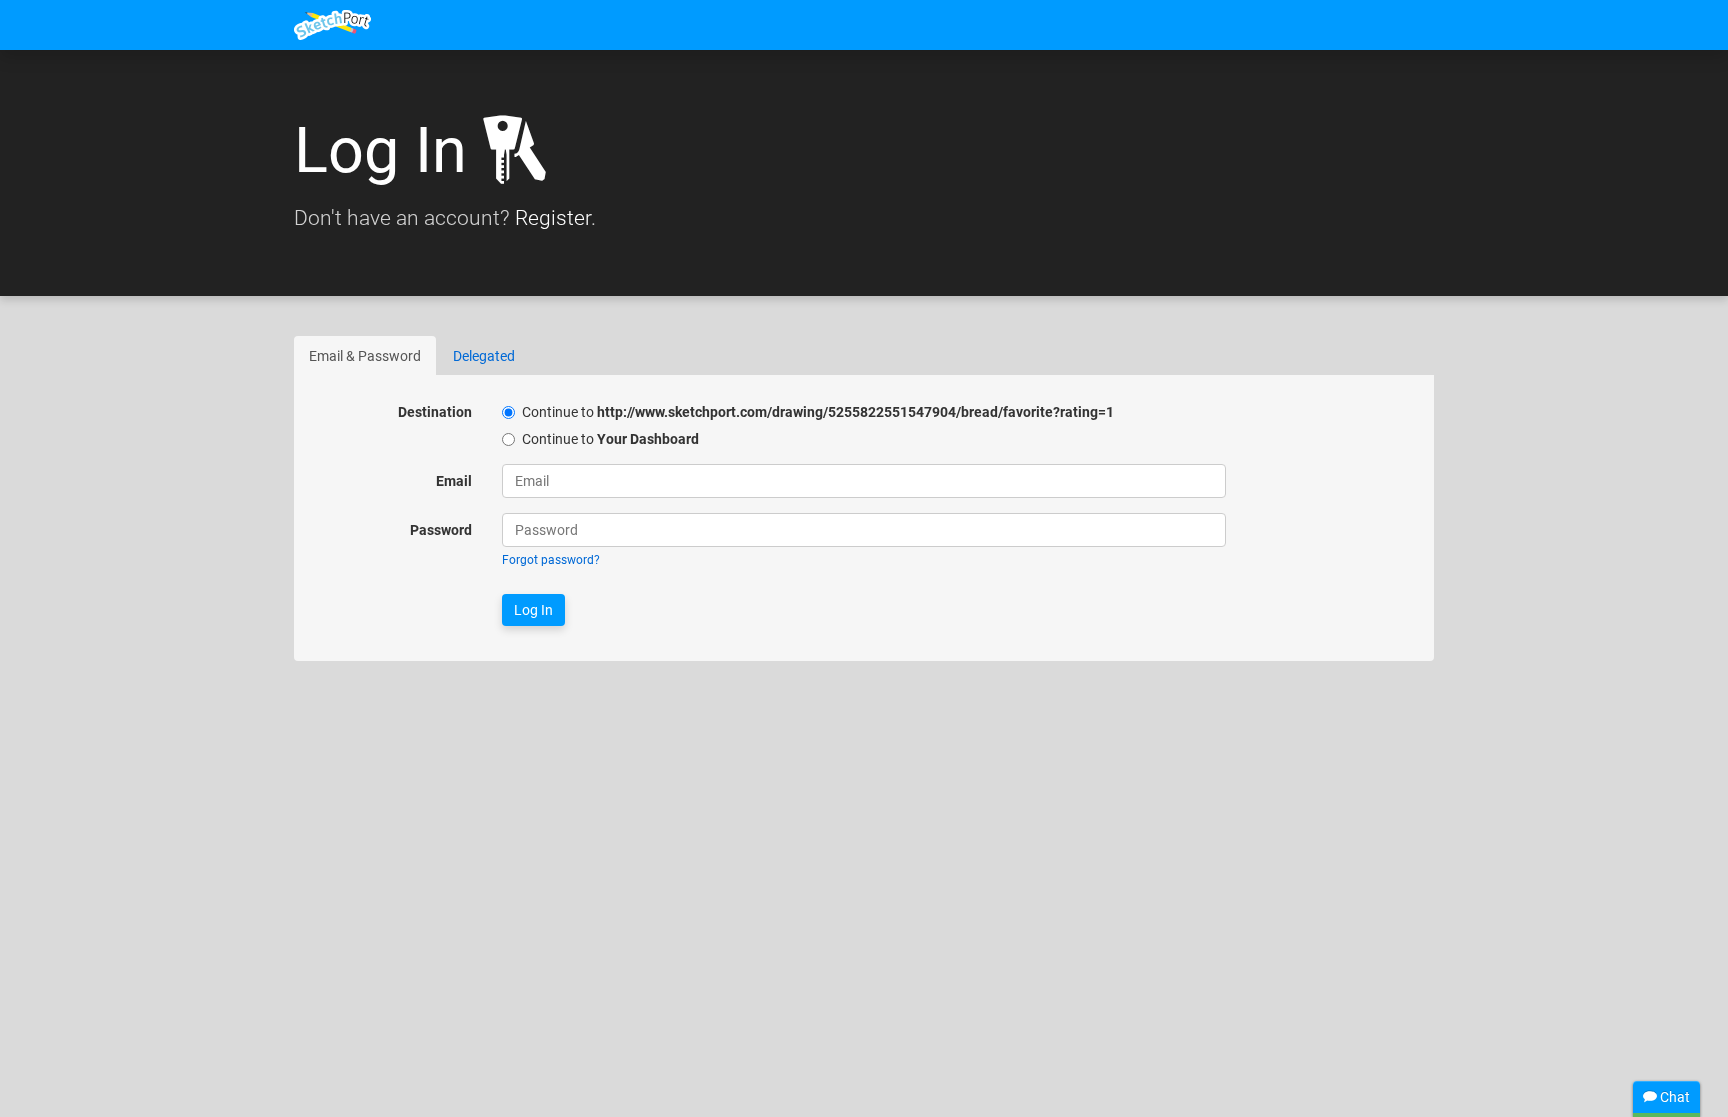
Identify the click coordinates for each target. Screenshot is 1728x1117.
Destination (435, 412)
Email (454, 481)
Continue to (818, 412)
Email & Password (365, 356)
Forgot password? (551, 560)
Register (553, 218)
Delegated (484, 356)
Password (441, 530)
